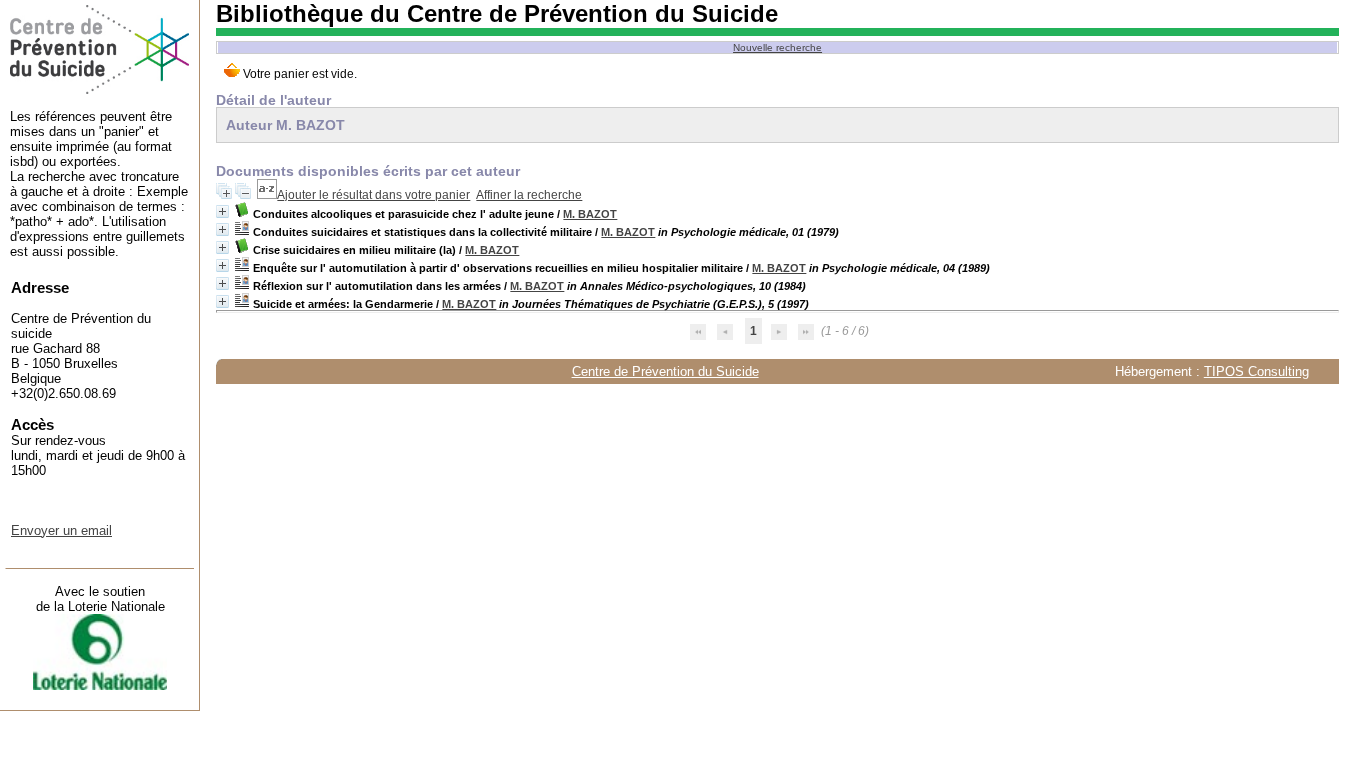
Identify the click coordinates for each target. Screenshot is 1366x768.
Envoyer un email (61, 530)
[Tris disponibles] (267, 195)
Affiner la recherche (529, 195)
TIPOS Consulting (1256, 371)
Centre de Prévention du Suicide (665, 371)
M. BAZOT (590, 214)
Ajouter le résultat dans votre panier (373, 195)
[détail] (222, 211)
